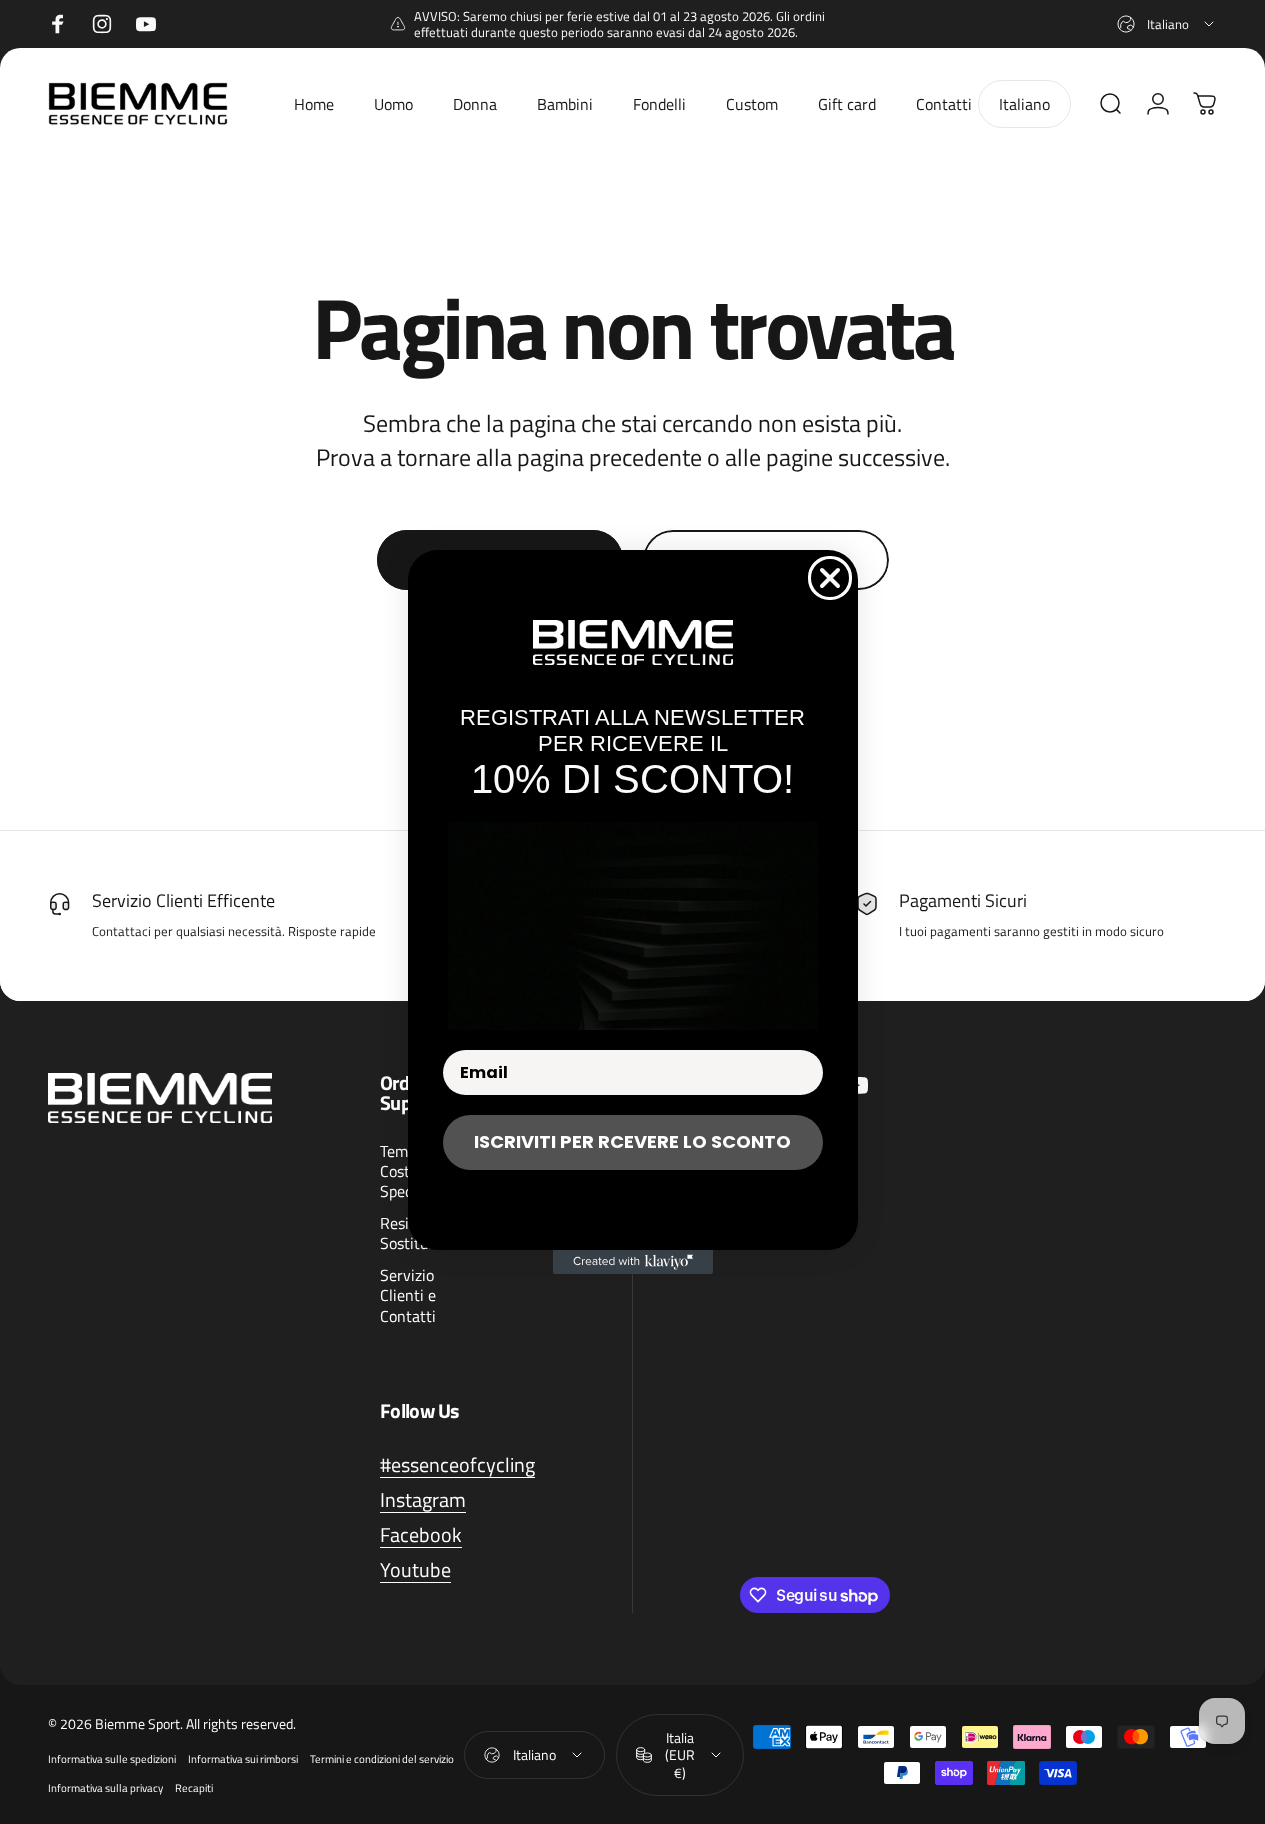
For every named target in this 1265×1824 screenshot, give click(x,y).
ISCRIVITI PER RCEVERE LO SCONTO (632, 1141)
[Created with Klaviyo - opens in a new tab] (633, 1262)
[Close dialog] (830, 578)
